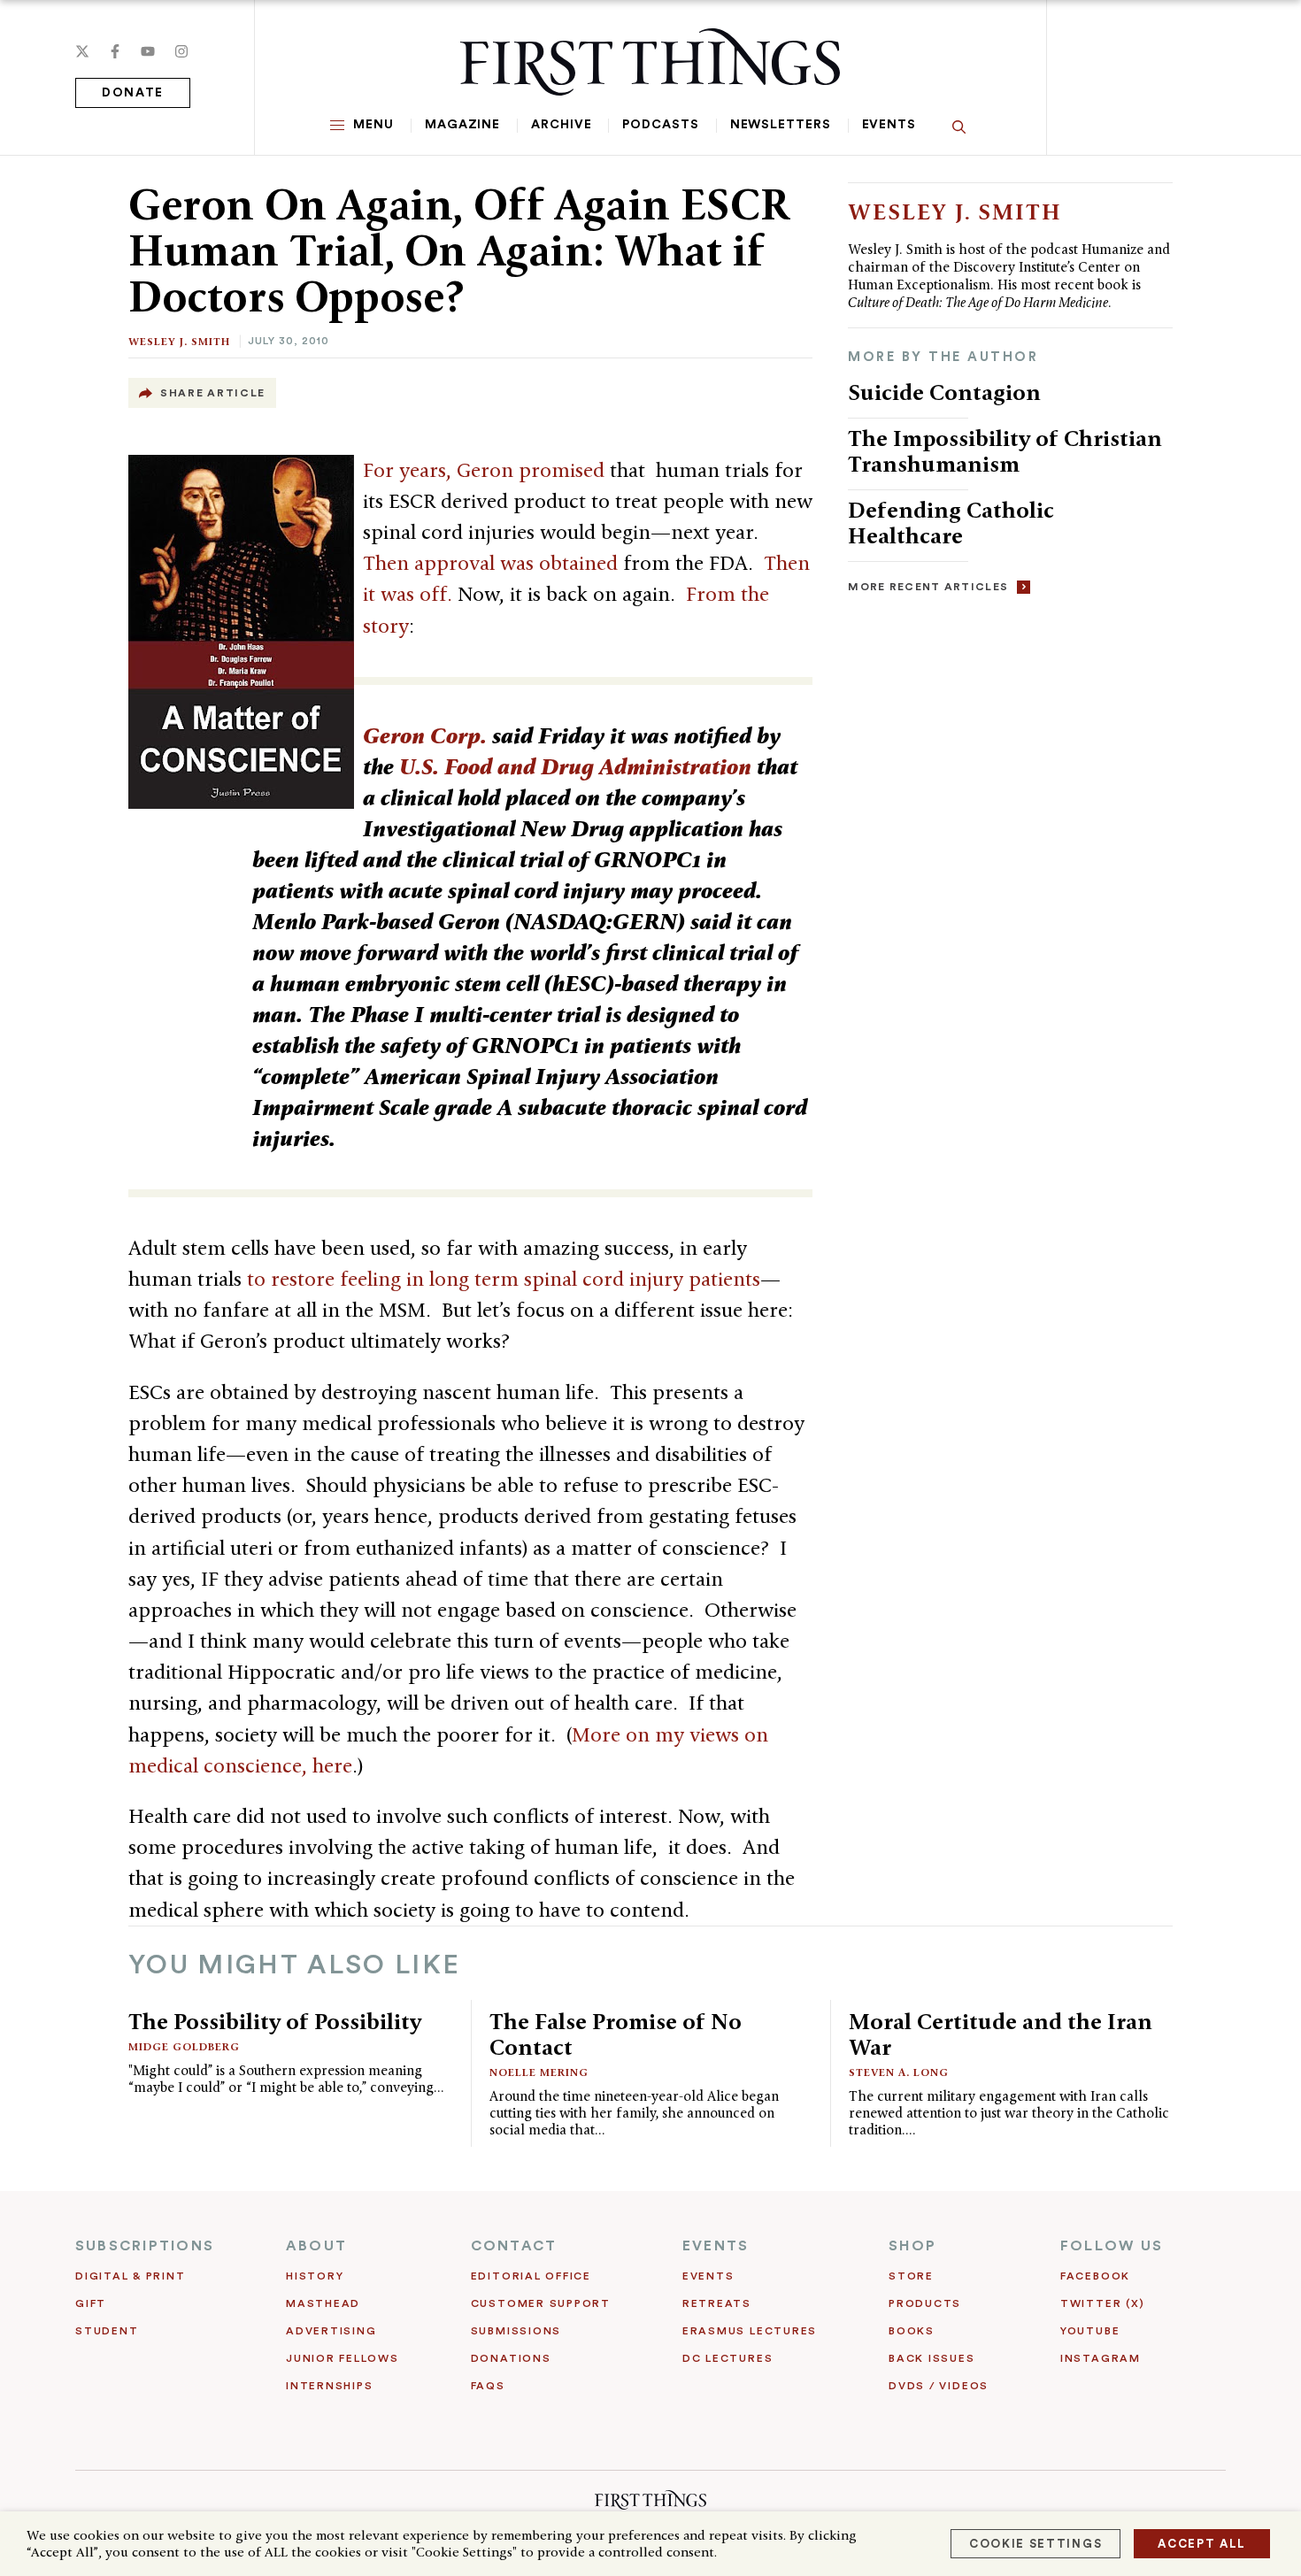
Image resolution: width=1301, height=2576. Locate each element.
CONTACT (514, 2246)
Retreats (717, 2303)
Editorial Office (531, 2276)
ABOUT (316, 2246)
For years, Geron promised (484, 470)
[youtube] (148, 51)
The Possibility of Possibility (275, 2021)
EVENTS (716, 2246)
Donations (511, 2358)
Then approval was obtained (490, 563)
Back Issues (931, 2358)
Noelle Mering (539, 2072)
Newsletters (781, 125)
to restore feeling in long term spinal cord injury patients (504, 1279)
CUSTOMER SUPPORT (541, 2303)
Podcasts (660, 125)
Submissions (516, 2331)
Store (911, 2276)
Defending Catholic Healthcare (951, 523)
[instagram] (181, 51)
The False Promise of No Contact (616, 2034)
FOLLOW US (1112, 2246)
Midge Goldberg (184, 2046)
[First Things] (650, 62)
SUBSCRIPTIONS (145, 2246)
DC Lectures (727, 2358)
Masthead (323, 2303)
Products (925, 2303)
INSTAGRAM (1101, 2358)
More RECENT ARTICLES (928, 587)
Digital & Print (131, 2276)
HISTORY (315, 2276)
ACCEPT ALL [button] (1202, 2544)
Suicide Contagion (944, 392)
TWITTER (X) (1102, 2303)
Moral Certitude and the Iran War (1001, 2034)
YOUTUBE (1090, 2331)
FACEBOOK (1095, 2276)
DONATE (133, 93)
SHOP (912, 2246)
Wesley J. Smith (179, 341)
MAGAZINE (462, 125)
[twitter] (82, 51)
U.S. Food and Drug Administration (575, 766)
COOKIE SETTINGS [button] (1035, 2544)
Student (107, 2331)
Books (912, 2331)
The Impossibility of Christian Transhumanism (1005, 451)
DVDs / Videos (939, 2386)
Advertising (331, 2331)
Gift (91, 2303)
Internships (329, 2386)
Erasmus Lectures (750, 2331)
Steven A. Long (899, 2072)
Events (889, 125)
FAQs (488, 2386)
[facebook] (115, 51)
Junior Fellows (343, 2358)
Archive (561, 125)
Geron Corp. (425, 735)
